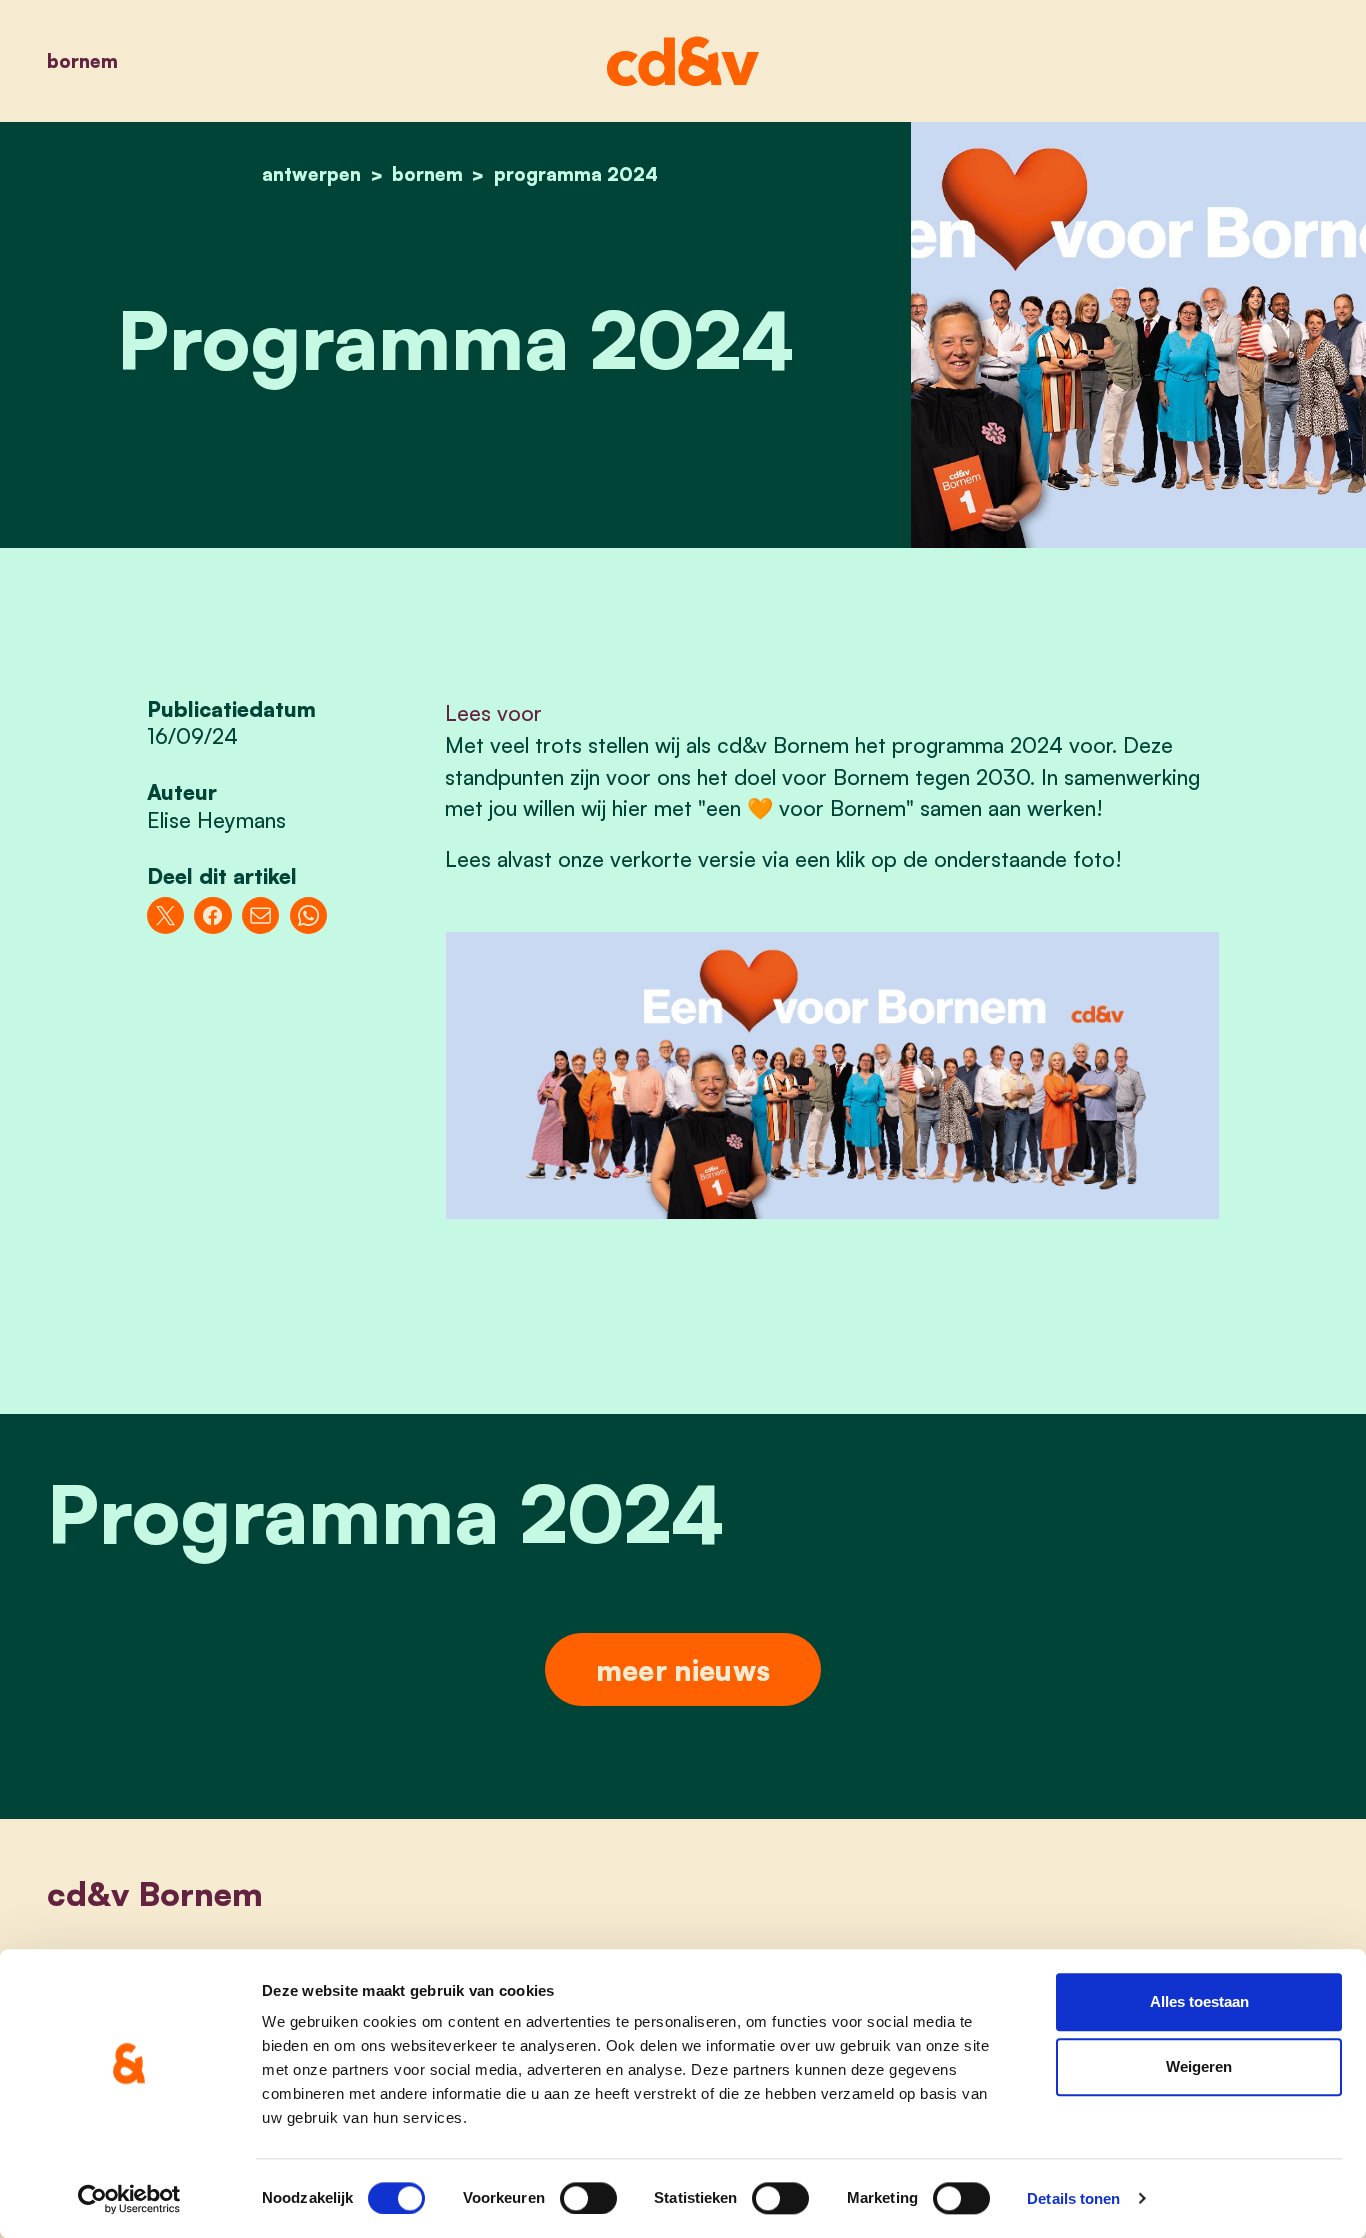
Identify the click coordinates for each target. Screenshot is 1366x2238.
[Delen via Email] (260, 915)
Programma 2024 (576, 173)
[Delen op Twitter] (165, 915)
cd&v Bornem (155, 1893)
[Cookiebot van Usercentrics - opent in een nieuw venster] (129, 2199)
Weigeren (1199, 2067)
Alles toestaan (1199, 2001)
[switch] (588, 2198)
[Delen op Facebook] (212, 915)
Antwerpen (311, 173)
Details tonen (1073, 2198)
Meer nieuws (683, 1670)
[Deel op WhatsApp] (308, 915)
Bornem (82, 60)
